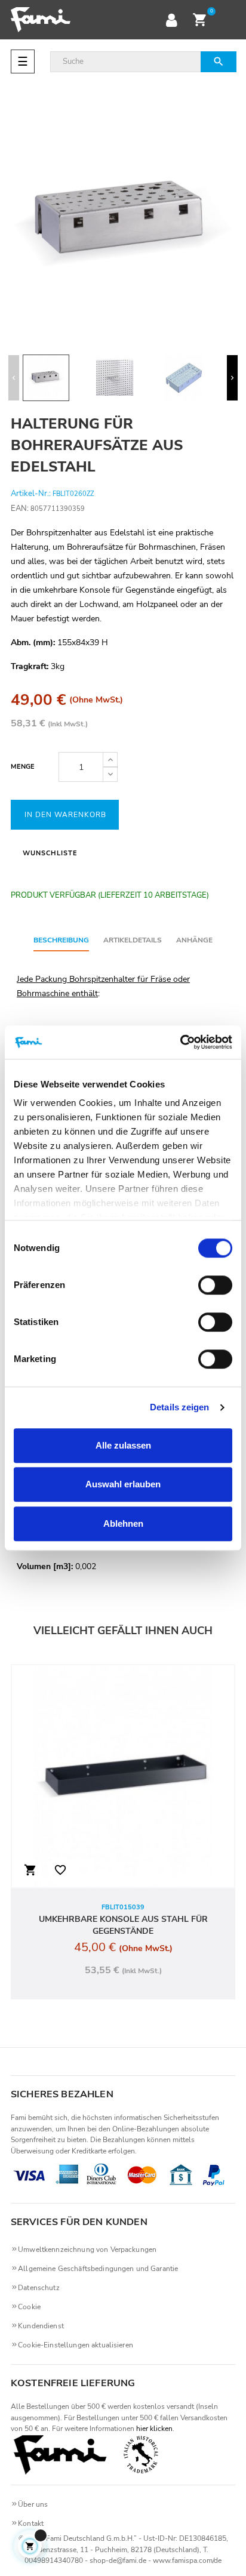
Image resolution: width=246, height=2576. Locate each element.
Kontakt (31, 2523)
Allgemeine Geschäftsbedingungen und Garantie (98, 2269)
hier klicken (154, 2429)
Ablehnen (123, 1523)
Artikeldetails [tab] (133, 940)
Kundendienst (41, 2326)
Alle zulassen (123, 1445)
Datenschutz (39, 2288)
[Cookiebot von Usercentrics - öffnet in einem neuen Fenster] (180, 1042)
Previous (14, 378)
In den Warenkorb (65, 815)
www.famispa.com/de (187, 2560)
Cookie (29, 2307)
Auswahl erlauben (123, 1484)
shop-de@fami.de (118, 2560)
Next (232, 378)
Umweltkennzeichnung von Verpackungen (87, 2250)
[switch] (215, 1285)
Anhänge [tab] (194, 940)
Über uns (33, 2504)
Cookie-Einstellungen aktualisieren (76, 2345)
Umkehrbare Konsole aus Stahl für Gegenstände (123, 1925)
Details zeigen (179, 1407)
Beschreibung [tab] (61, 940)
